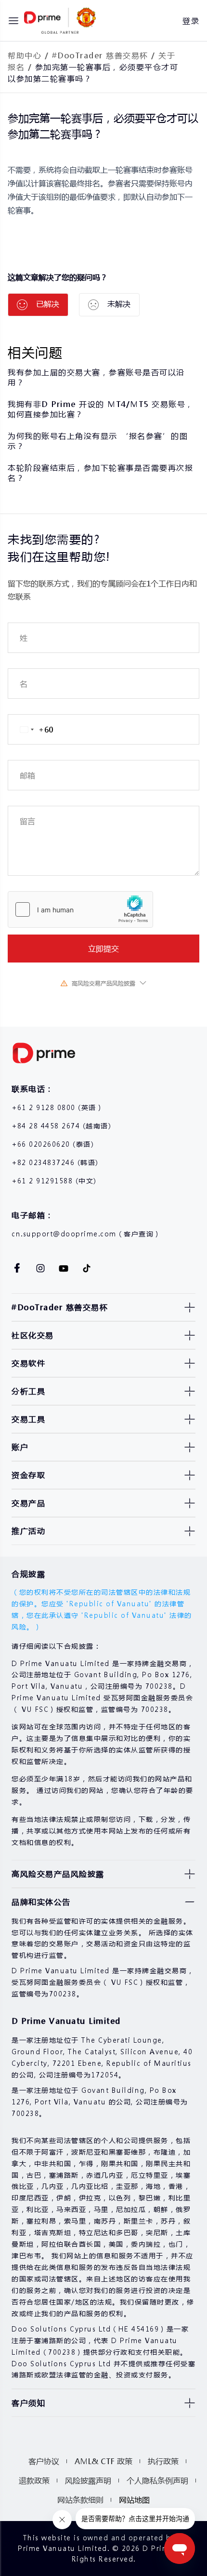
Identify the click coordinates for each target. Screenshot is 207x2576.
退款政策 (34, 2480)
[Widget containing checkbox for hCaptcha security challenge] (80, 909)
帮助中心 (25, 55)
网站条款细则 (80, 2500)
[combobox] (31, 729)
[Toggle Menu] (13, 21)
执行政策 (163, 2461)
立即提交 (103, 948)
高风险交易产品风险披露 (103, 983)
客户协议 (44, 2461)
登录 (191, 20)
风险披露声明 (88, 2480)
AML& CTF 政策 (103, 2461)
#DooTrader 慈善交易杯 (100, 55)
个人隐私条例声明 (157, 2480)
